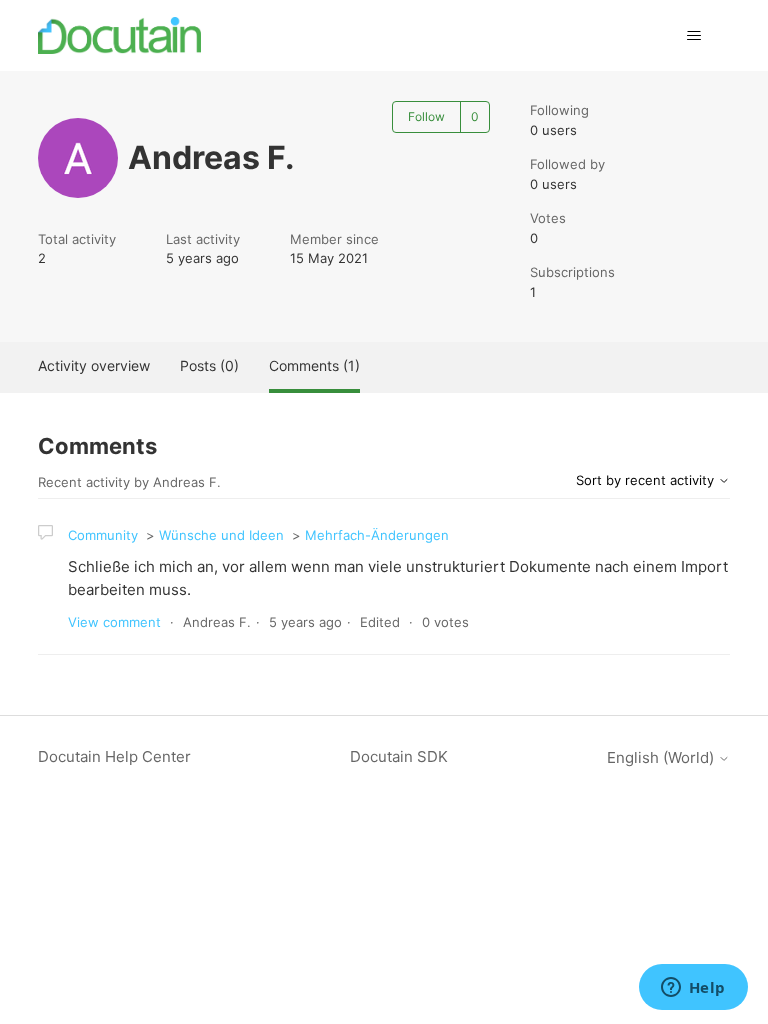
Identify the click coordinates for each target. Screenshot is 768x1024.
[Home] (119, 35)
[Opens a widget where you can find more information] (693, 989)
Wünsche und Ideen (221, 535)
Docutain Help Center (114, 756)
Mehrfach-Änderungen (377, 535)
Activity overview (94, 365)
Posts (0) (209, 365)
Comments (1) (314, 365)
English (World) (662, 757)
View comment (114, 622)
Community (103, 535)
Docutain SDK (399, 756)
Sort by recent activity (647, 480)
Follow (426, 116)
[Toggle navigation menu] (694, 36)
